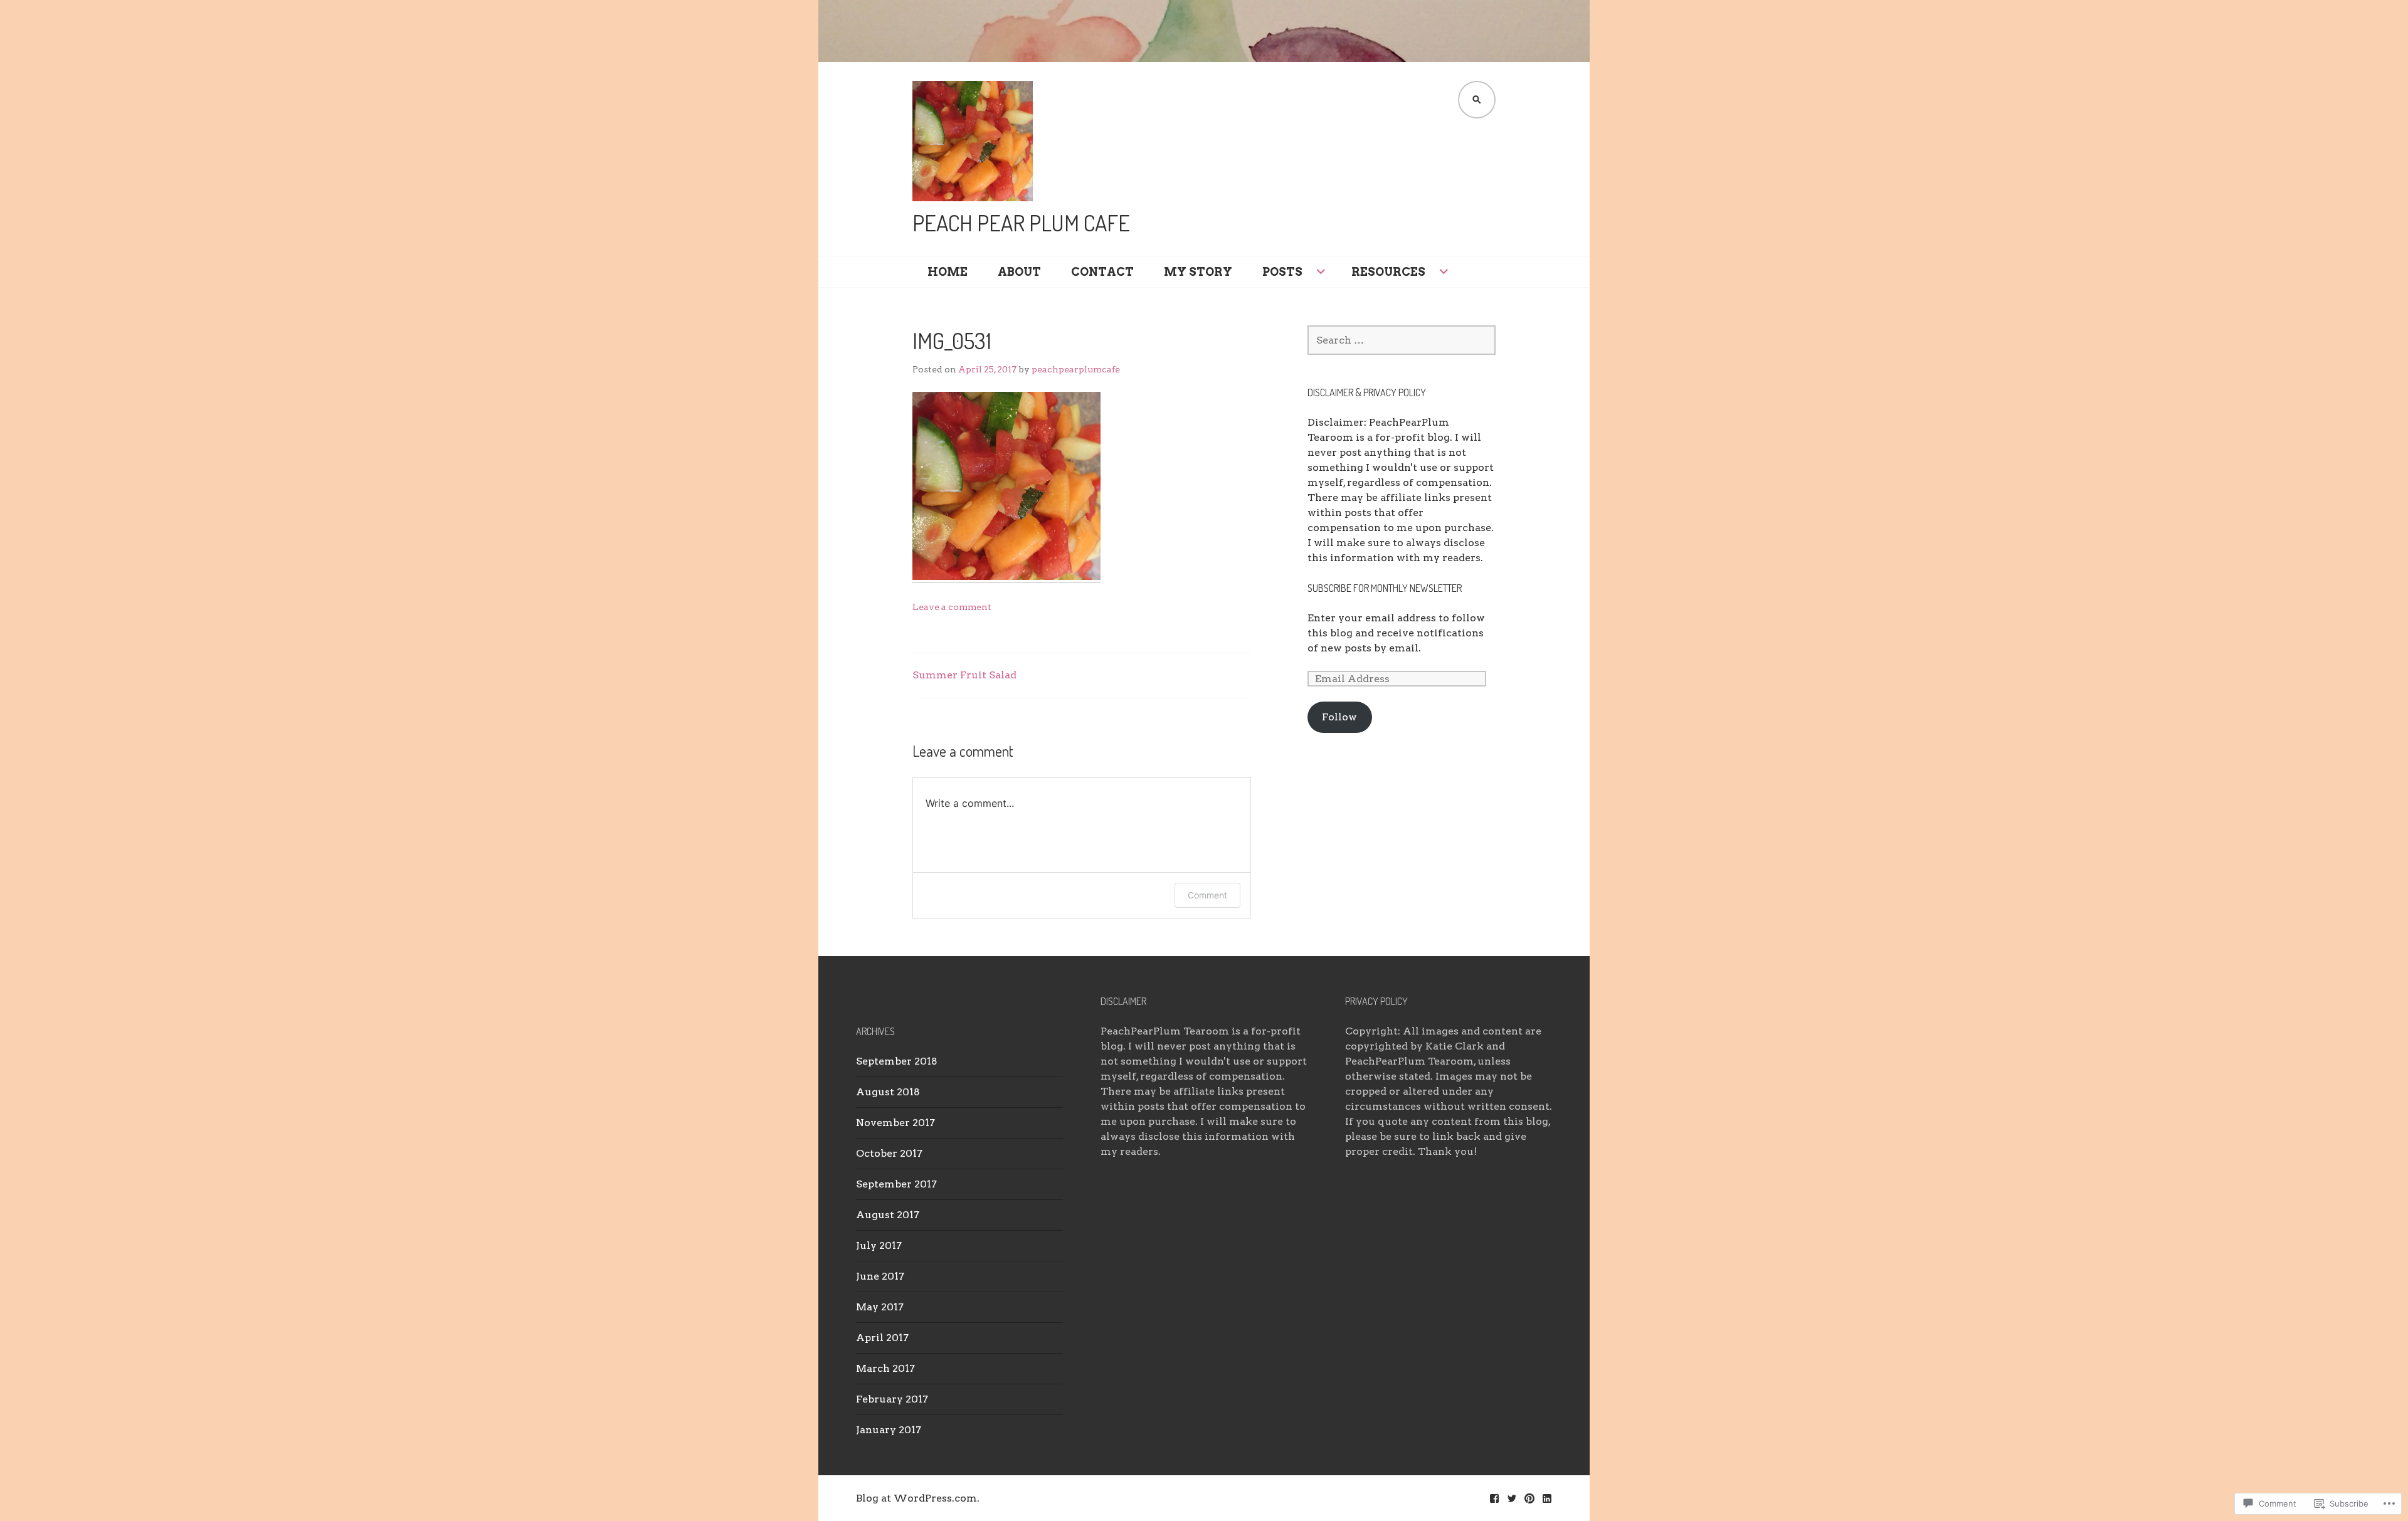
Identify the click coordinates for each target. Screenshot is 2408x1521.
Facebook (1494, 1498)
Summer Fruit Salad (964, 675)
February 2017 (892, 1399)
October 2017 (889, 1153)
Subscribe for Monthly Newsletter (1385, 588)
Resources (1388, 272)
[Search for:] (1402, 340)
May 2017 (880, 1307)
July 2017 (879, 1245)
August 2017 (888, 1215)
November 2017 (895, 1123)
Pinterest (1529, 1498)
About (1019, 272)
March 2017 (885, 1368)
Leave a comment (952, 607)
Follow (1339, 717)
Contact (1102, 272)
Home (948, 272)
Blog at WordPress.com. (918, 1498)
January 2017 (889, 1430)
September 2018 (897, 1061)
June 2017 (880, 1276)
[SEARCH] (1477, 100)
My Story (1198, 272)
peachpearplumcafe (1076, 369)
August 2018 (888, 1092)
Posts (1282, 272)
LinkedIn (1547, 1498)
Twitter (1512, 1498)
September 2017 (896, 1184)
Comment (1207, 895)
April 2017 (882, 1338)
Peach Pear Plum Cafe (1021, 223)
